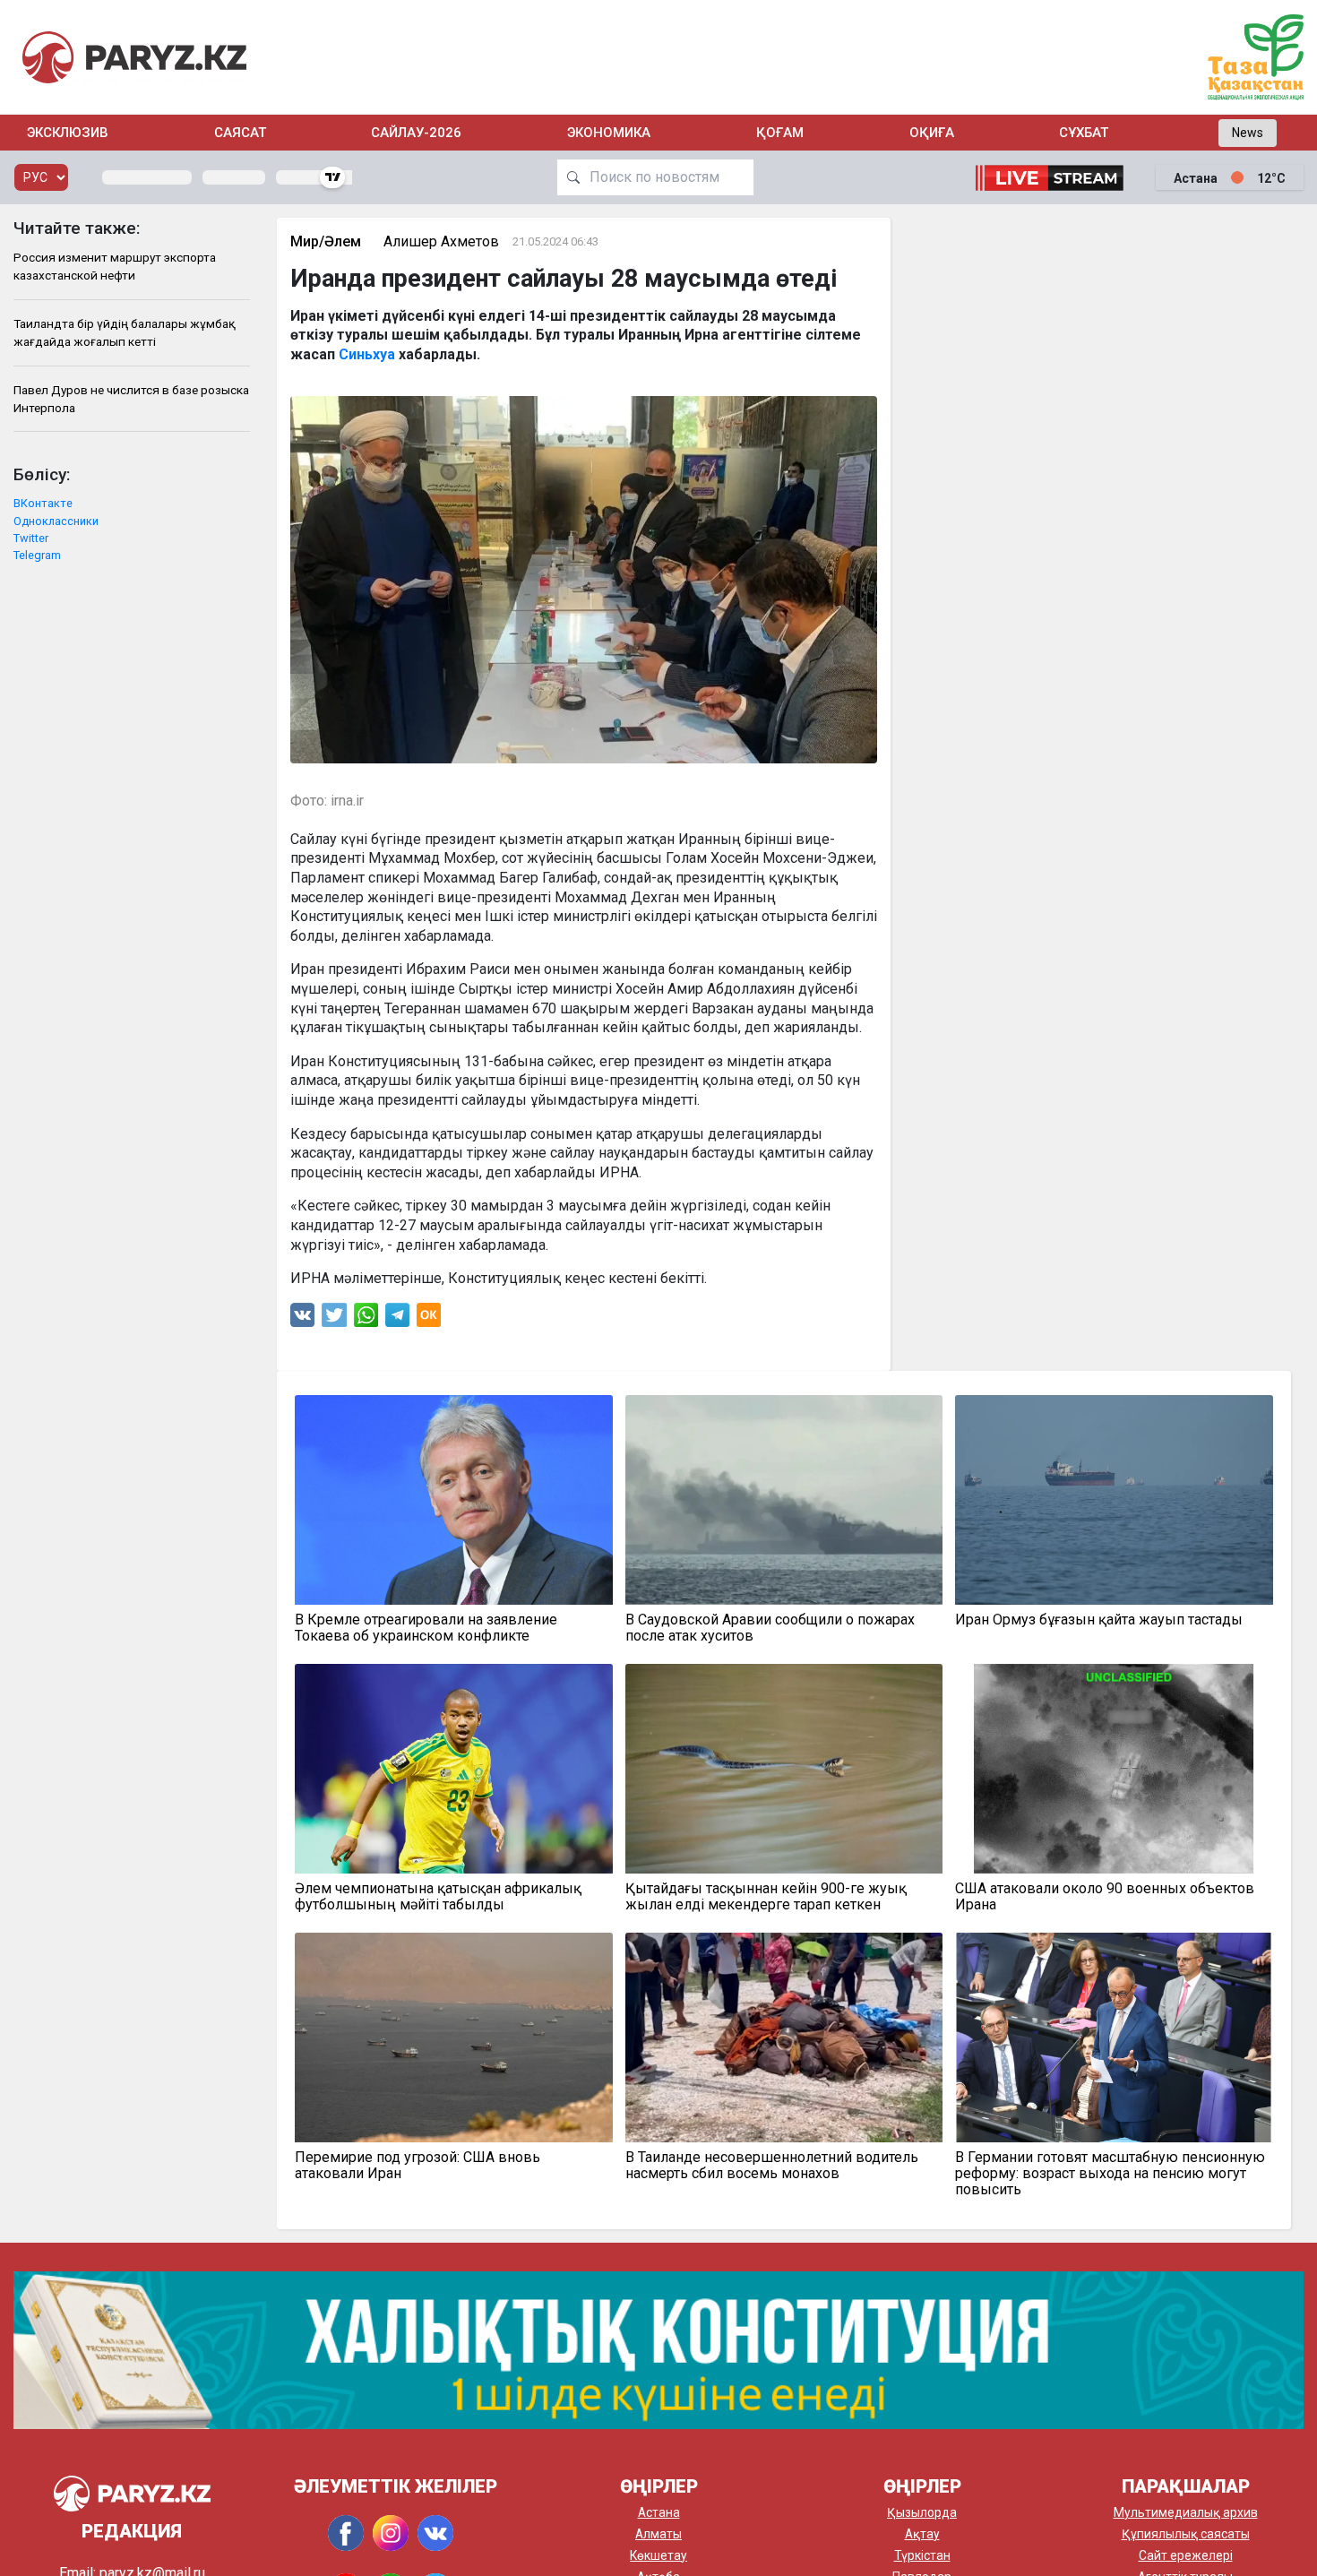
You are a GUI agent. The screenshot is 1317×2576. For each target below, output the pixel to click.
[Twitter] (334, 1319)
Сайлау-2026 (416, 133)
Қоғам (780, 133)
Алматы (658, 2534)
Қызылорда (922, 2512)
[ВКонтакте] (302, 1319)
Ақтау (922, 2534)
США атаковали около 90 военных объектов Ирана (1105, 1897)
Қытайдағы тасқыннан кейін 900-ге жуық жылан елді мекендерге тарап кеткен (766, 1897)
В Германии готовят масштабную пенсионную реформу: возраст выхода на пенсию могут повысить (1110, 2174)
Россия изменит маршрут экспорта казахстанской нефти (115, 266)
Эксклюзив (68, 133)
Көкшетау (658, 2555)
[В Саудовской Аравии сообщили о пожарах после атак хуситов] (784, 1500)
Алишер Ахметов (441, 241)
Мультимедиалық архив (1186, 2512)
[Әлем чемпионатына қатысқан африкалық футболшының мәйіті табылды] (454, 1769)
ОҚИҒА (932, 133)
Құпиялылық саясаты (1186, 2534)
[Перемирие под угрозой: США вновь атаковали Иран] (454, 2038)
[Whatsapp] (366, 1319)
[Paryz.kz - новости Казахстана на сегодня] (134, 57)
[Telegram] (397, 1319)
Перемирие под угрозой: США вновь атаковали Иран (417, 2166)
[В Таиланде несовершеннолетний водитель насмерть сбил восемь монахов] (784, 2038)
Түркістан (922, 2555)
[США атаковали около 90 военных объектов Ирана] (1114, 1769)
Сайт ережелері (1186, 2555)
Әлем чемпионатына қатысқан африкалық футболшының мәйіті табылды (438, 1897)
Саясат (240, 133)
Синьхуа (367, 354)
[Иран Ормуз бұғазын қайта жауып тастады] (1114, 1500)
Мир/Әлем (326, 241)
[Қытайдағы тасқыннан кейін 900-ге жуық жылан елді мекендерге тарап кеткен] (784, 1769)
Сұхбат (1084, 133)
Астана (659, 2512)
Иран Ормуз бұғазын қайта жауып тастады (1099, 1620)
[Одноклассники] (429, 1319)
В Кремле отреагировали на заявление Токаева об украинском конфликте (426, 1628)
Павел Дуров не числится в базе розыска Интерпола (131, 399)
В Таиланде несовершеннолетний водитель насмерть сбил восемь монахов (772, 2166)
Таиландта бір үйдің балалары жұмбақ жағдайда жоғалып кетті (125, 332)
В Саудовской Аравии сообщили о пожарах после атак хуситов (770, 1628)
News (1248, 133)
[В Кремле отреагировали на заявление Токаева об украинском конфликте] (454, 1500)
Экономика (609, 133)
